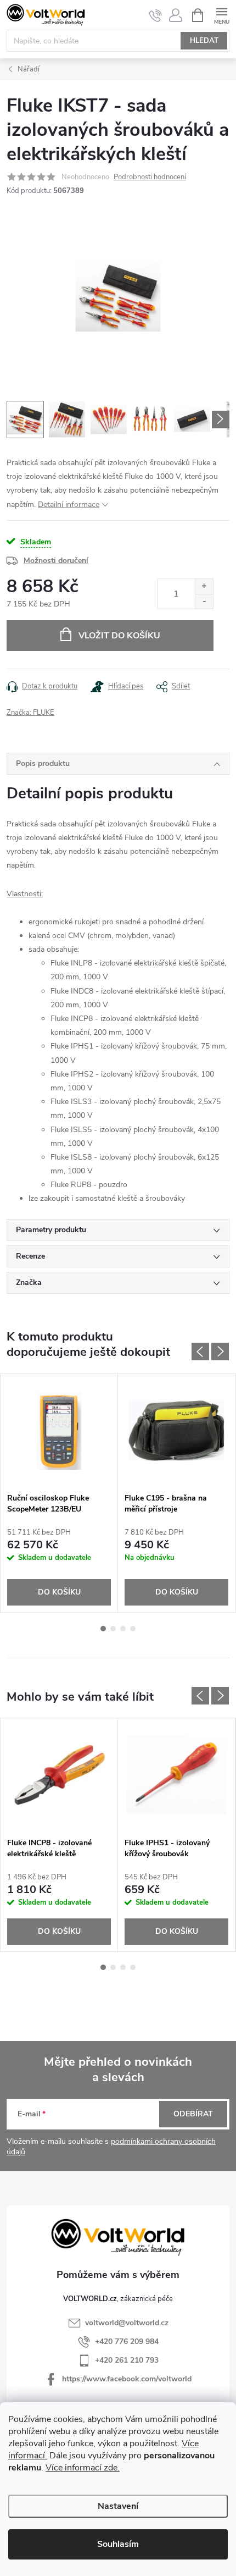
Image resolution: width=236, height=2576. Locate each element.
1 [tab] (103, 1629)
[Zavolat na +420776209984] (156, 15)
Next (220, 1352)
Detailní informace (69, 504)
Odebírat (193, 2114)
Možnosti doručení (56, 561)
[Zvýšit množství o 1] (204, 586)
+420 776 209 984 (127, 2341)
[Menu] (221, 15)
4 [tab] (133, 1629)
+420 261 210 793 (127, 2360)
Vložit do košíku (119, 636)
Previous (200, 1352)
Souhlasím (118, 2544)
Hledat (204, 41)
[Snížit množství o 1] (204, 601)
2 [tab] (113, 1629)
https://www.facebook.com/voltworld (127, 2379)
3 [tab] (123, 1629)
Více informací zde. (83, 2468)
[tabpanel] (59, 1493)
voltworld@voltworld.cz (127, 2323)
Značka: (30, 713)
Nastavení (118, 2506)
